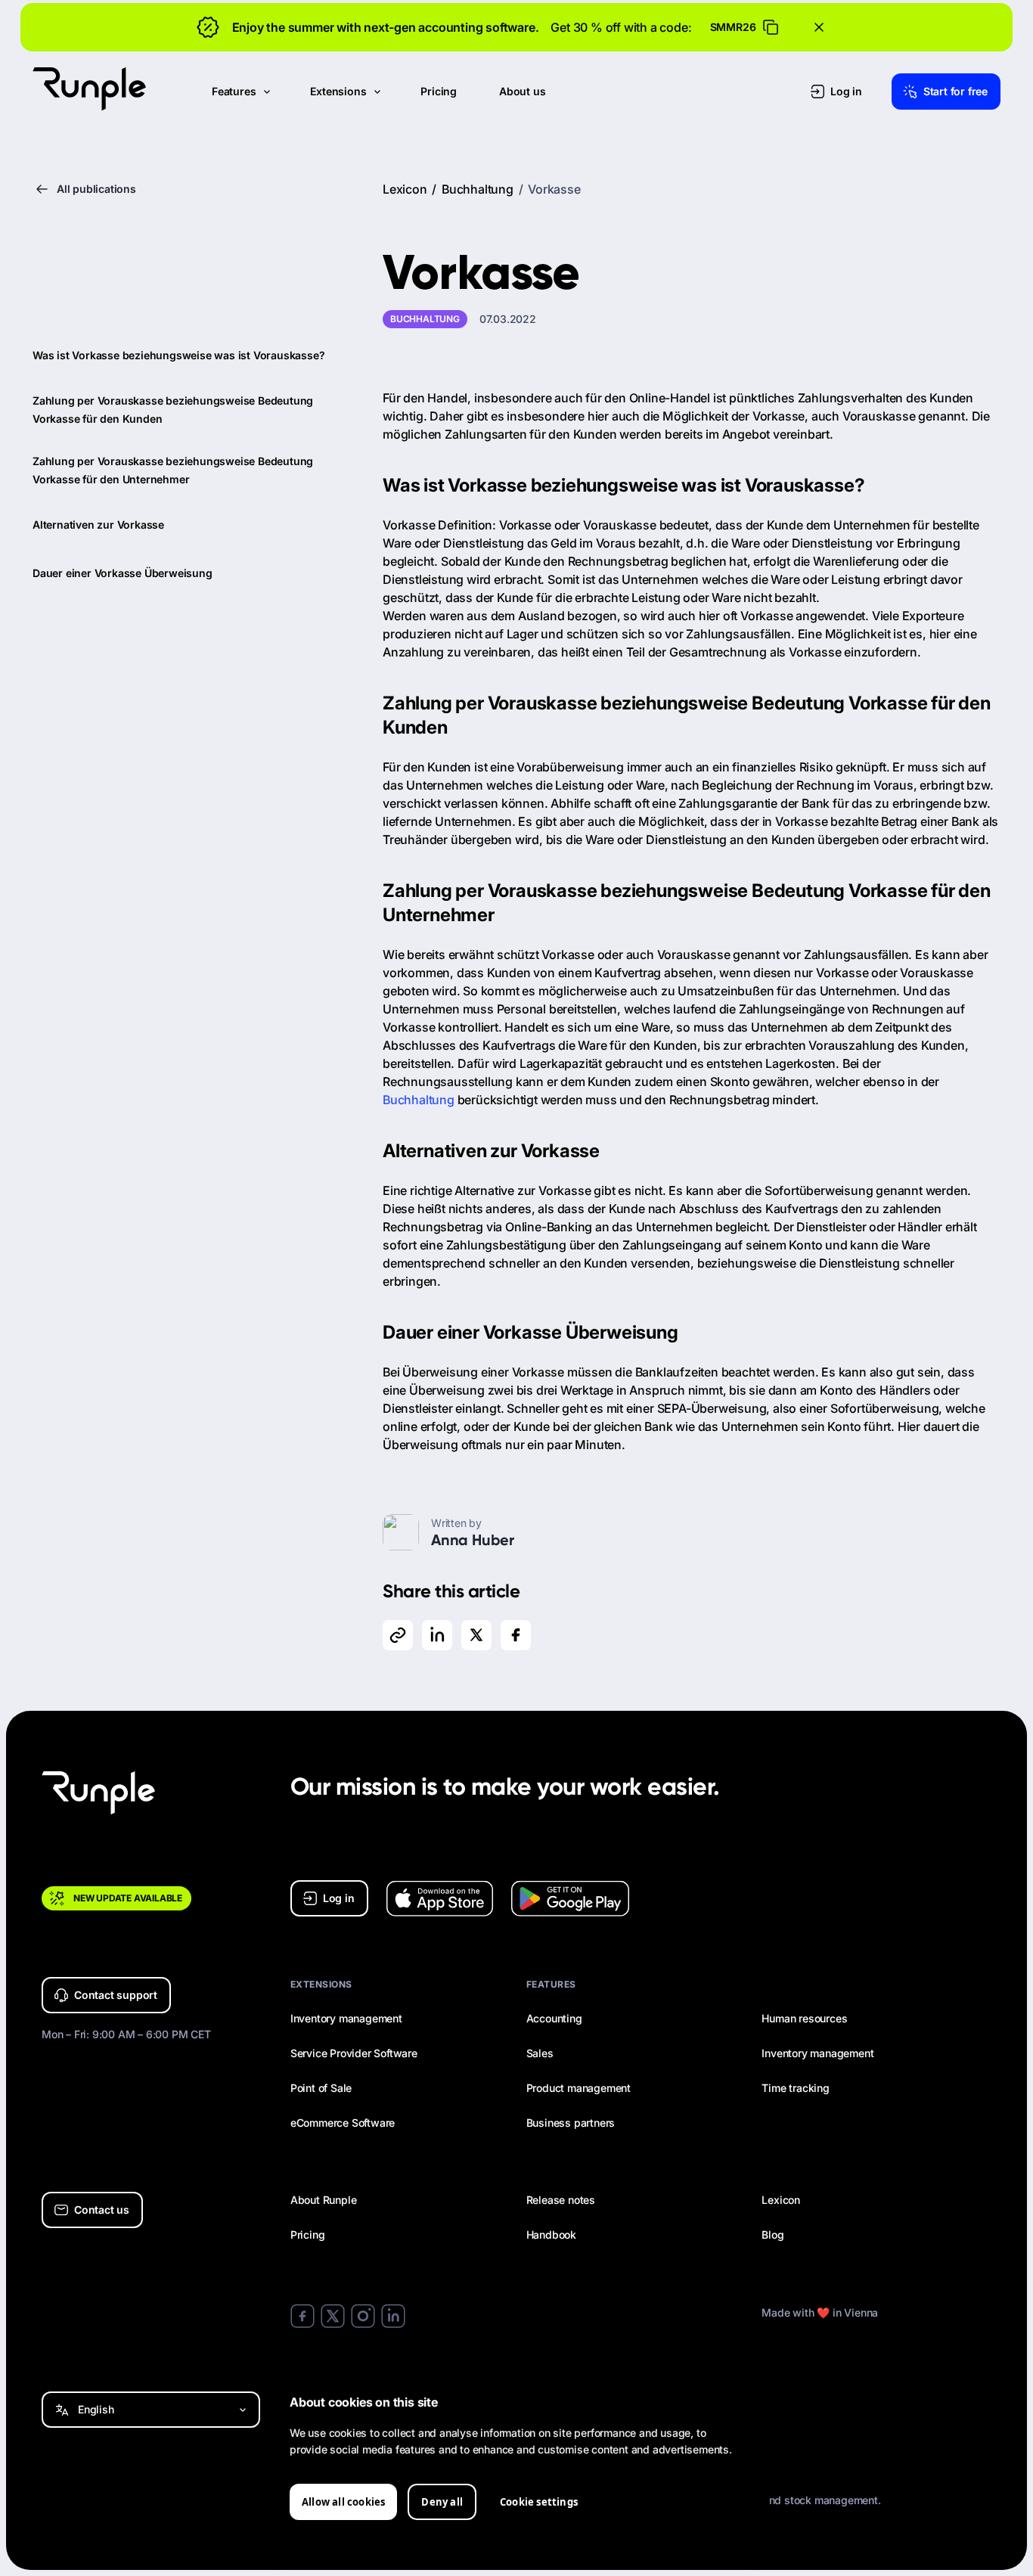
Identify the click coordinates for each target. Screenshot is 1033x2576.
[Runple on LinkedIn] (393, 2317)
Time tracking (795, 2088)
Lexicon (405, 189)
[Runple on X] (333, 2317)
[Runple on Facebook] (302, 2317)
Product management (579, 2088)
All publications (96, 189)
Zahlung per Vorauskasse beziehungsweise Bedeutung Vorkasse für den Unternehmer (173, 470)
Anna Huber (473, 1540)
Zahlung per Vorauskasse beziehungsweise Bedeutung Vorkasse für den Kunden (173, 410)
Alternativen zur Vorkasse (98, 525)
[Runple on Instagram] (363, 2317)
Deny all (442, 2502)
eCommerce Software (343, 2123)
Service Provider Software (354, 2053)
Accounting (554, 2018)
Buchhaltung (479, 189)
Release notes (561, 2200)
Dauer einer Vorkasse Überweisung (123, 573)
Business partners (571, 2123)
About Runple (324, 2200)
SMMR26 (733, 27)
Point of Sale (321, 2088)
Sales (540, 2053)
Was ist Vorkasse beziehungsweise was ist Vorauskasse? (178, 355)
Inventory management (346, 2018)
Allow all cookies (343, 2502)
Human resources (804, 2018)
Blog (772, 2235)
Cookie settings (539, 2502)
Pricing (308, 2235)
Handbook (551, 2235)
